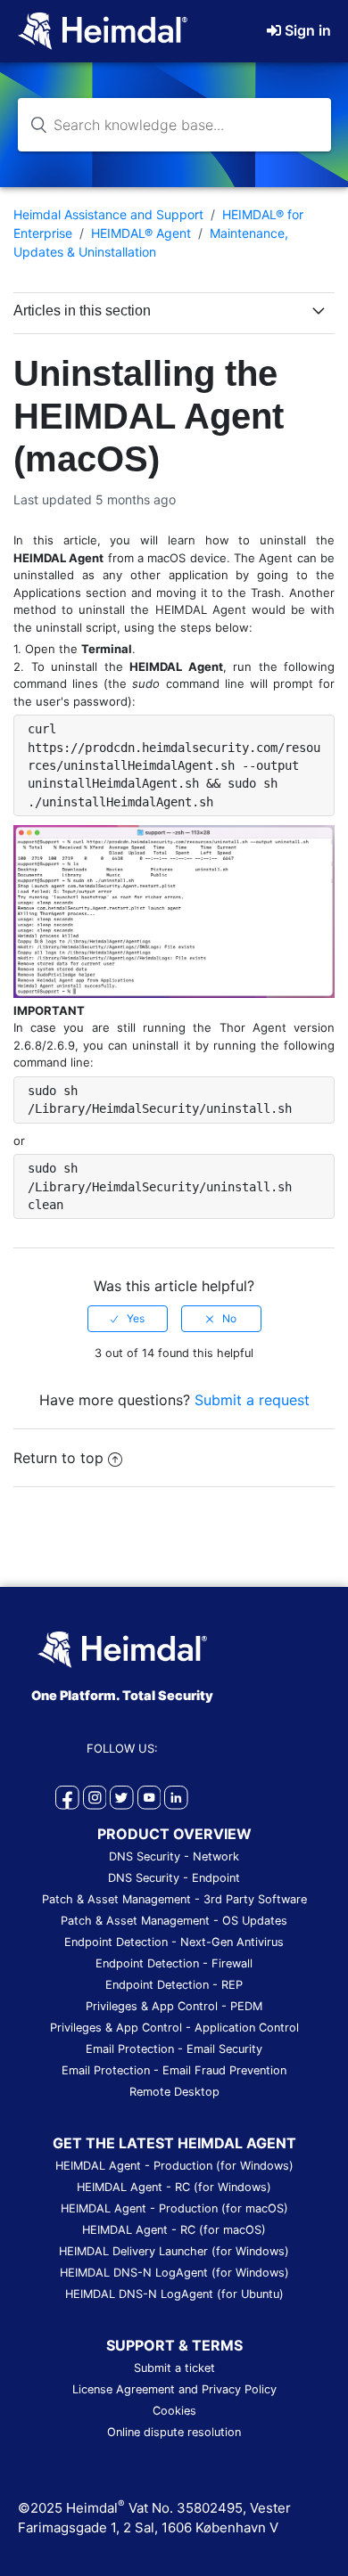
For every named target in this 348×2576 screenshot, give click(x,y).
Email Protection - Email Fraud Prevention (174, 2070)
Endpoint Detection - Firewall (174, 1963)
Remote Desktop (174, 2092)
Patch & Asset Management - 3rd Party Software (174, 1899)
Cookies (174, 2411)
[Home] (103, 29)
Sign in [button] (308, 30)
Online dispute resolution (174, 2432)
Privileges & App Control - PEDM (174, 2006)
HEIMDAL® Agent (141, 233)
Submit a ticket (174, 2368)
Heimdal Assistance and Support (108, 214)
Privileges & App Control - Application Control (174, 2028)
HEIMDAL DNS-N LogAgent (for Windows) (174, 2273)
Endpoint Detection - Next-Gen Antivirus (174, 1942)
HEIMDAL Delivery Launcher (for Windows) (174, 2251)
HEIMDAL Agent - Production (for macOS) (174, 2208)
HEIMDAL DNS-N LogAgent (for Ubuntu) (174, 2294)
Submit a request (252, 1400)
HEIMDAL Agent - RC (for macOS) (174, 2230)
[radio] (128, 1319)
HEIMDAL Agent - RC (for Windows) (174, 2187)
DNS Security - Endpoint (174, 1878)
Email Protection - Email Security (174, 2049)
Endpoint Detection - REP (174, 1985)
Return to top (58, 1458)
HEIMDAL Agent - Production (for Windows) (174, 2166)
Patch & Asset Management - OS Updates (174, 1921)
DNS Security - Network (174, 1856)
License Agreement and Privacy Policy (174, 2389)
